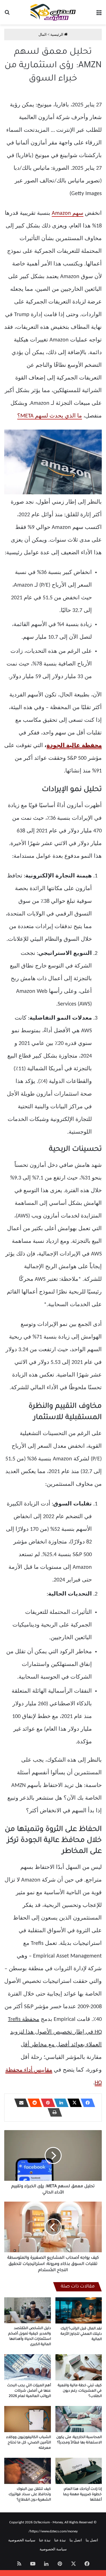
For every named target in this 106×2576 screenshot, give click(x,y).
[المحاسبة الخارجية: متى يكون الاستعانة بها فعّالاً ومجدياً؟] (79, 2419)
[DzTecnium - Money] (53, 12)
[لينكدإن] (60, 2103)
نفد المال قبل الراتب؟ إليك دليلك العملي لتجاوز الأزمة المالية (81, 2334)
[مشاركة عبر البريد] (20, 2103)
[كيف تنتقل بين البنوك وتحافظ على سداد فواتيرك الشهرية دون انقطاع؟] (28, 2471)
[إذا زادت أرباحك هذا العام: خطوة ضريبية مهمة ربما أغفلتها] (79, 2471)
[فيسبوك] (86, 2103)
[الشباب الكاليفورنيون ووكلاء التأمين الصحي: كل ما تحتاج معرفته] (28, 2419)
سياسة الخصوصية (22, 2540)
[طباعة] (53, 2112)
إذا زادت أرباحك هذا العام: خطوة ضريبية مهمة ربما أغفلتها (82, 2495)
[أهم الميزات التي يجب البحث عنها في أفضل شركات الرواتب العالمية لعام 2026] (28, 2367)
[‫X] (73, 2103)
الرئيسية (57, 34)
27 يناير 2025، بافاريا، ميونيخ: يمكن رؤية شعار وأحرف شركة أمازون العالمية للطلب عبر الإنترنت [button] (54, 149)
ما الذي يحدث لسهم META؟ (50, 416)
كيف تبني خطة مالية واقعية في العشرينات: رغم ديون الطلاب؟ (80, 2391)
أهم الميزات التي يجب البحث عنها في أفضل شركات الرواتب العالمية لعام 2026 (29, 2391)
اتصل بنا (92, 2540)
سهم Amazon (68, 213)
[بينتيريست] (46, 2103)
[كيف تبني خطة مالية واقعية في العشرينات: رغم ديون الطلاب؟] (79, 2367)
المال (43, 34)
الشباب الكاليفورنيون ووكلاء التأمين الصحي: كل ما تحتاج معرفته (29, 2443)
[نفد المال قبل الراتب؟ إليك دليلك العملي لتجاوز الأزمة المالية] (79, 2310)
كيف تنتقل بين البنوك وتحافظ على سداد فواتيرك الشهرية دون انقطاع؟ (30, 2495)
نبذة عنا (60, 2540)
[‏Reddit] (33, 2103)
